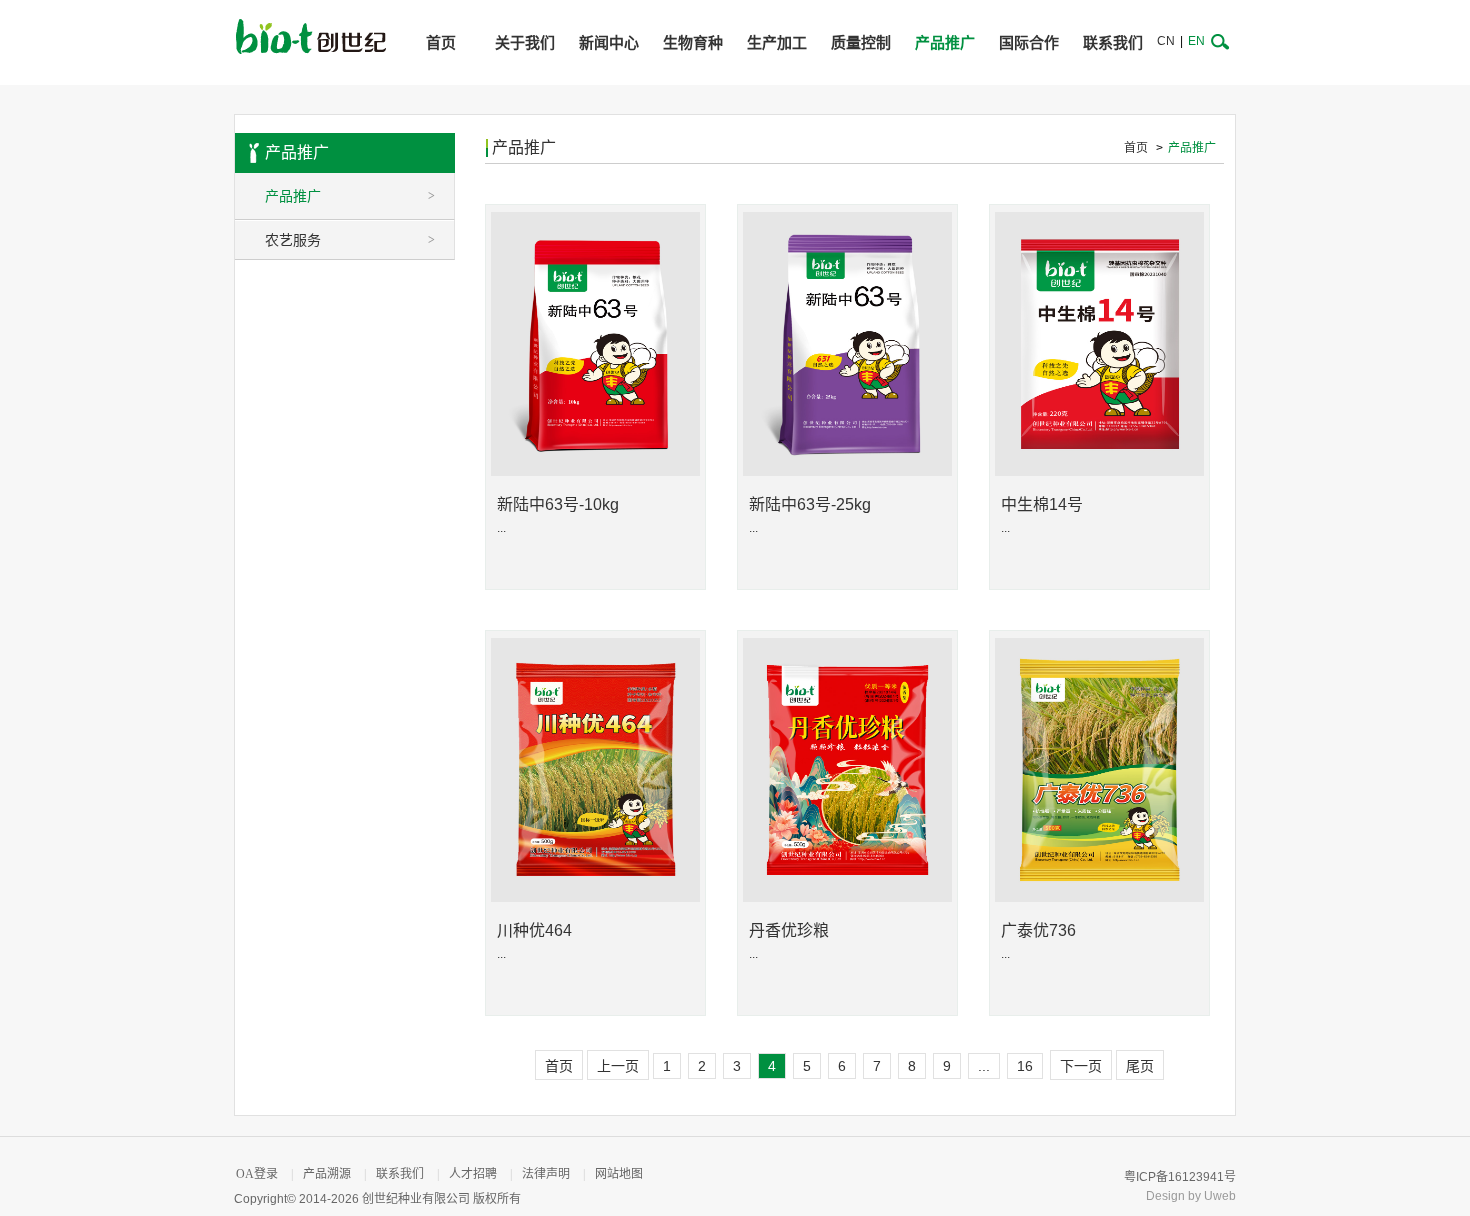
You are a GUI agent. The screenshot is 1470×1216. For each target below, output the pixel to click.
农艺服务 (350, 240)
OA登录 (257, 1174)
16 (1025, 1066)
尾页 (1140, 1066)
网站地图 (619, 1174)
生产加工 (777, 42)
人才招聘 (473, 1174)
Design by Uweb (1191, 1196)
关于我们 (525, 42)
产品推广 (945, 42)
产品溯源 (327, 1174)
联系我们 (1113, 42)
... (984, 1066)
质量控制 (861, 42)
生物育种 (693, 42)
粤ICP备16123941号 (1180, 1177)
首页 (441, 42)
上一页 (618, 1066)
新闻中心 (609, 42)
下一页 (1081, 1066)
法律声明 (546, 1174)
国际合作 (1029, 42)
